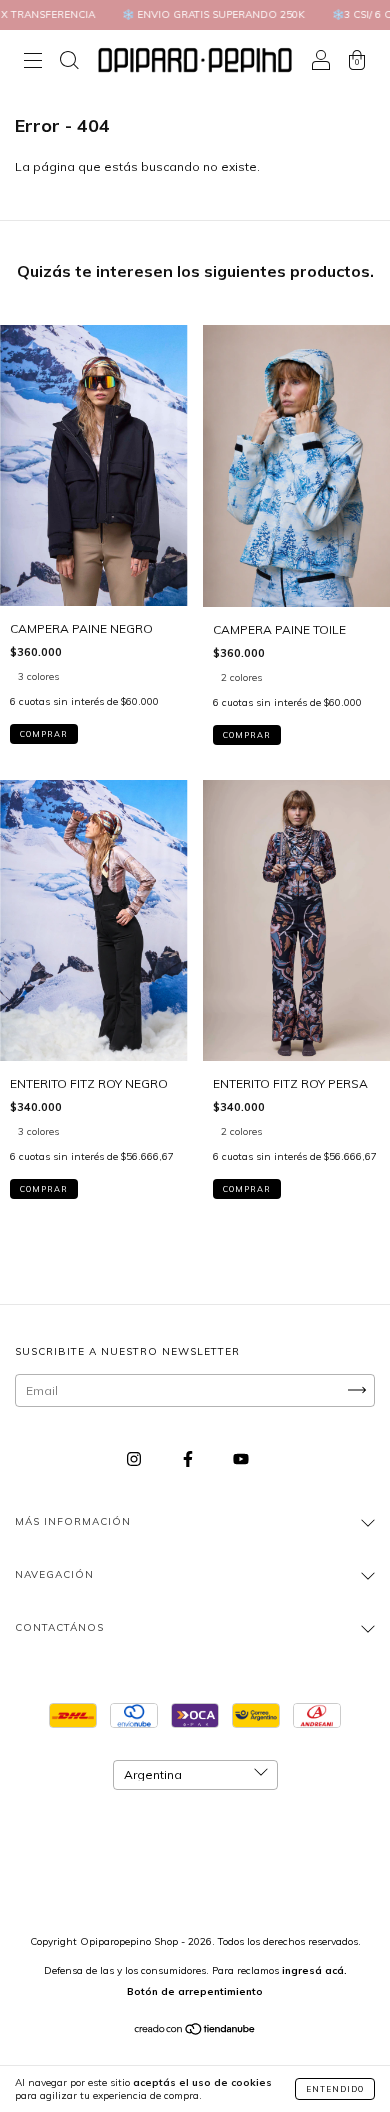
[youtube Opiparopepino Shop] (241, 1458)
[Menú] (33, 62)
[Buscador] (69, 62)
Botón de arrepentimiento (195, 1991)
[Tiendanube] (195, 2031)
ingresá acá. (314, 1970)
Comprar (44, 734)
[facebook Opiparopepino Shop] (189, 1458)
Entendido (335, 2089)
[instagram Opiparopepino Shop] (135, 1458)
